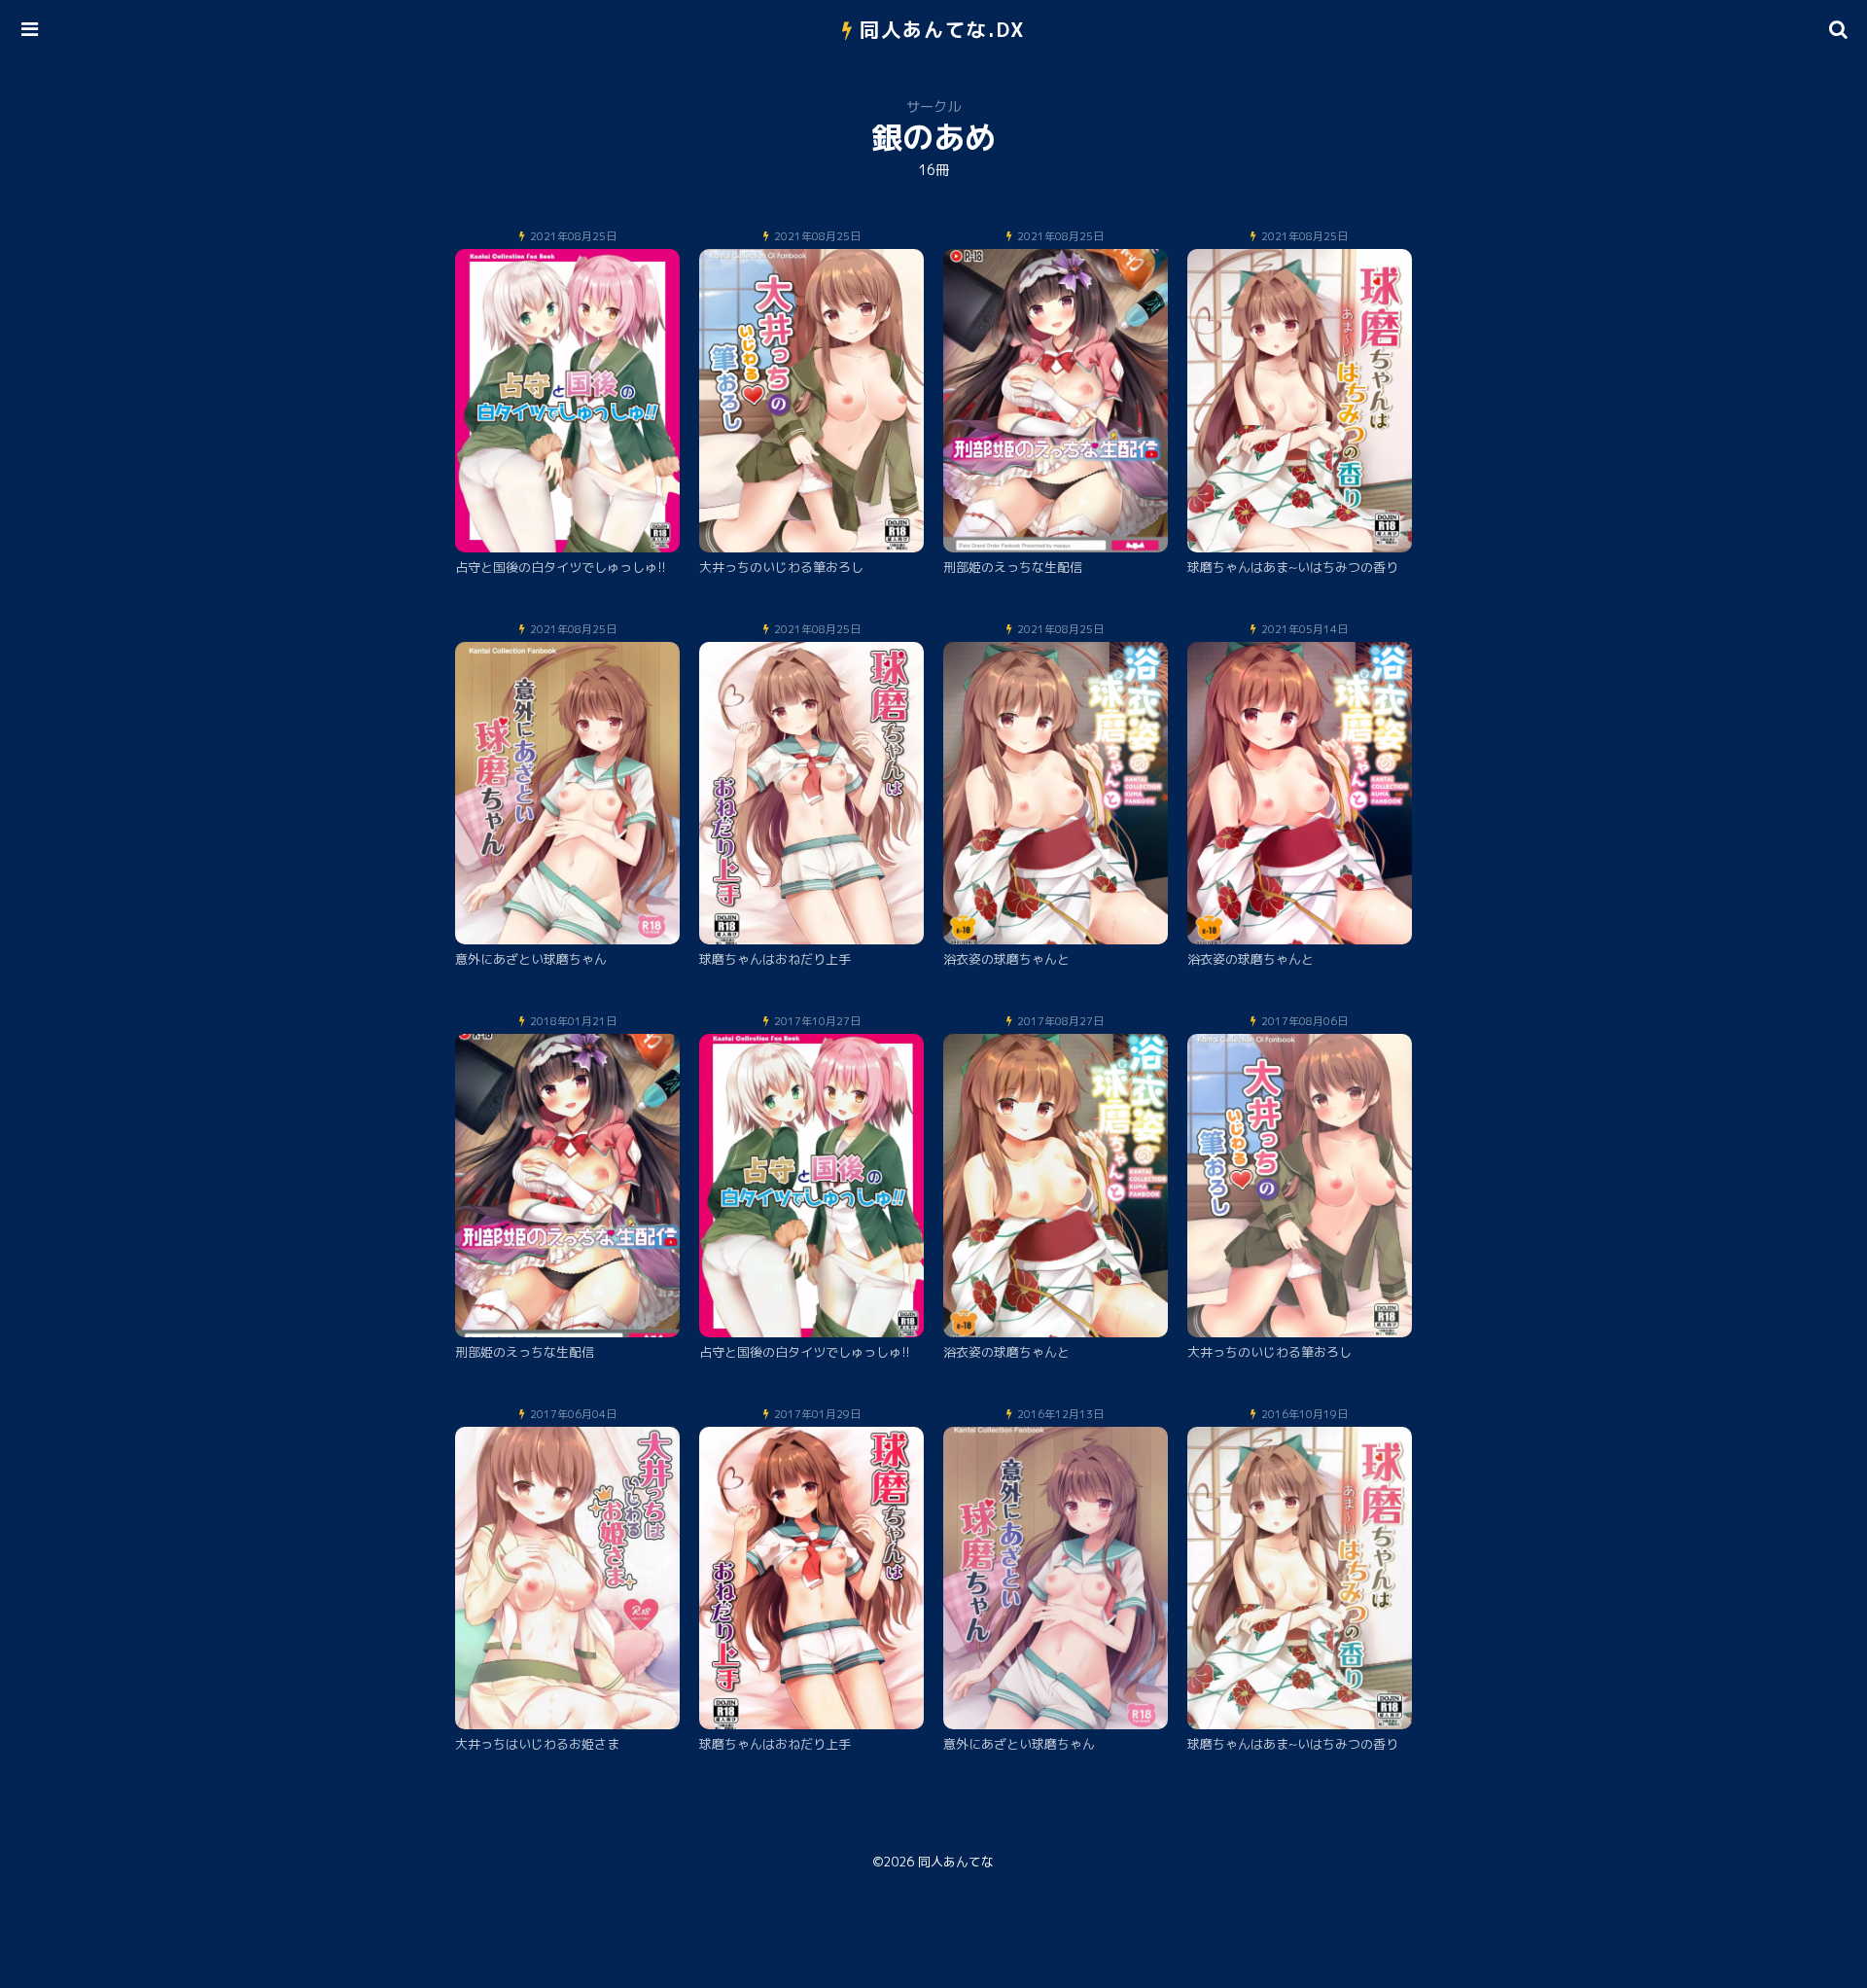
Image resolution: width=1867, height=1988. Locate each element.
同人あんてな (956, 1862)
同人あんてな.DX (943, 29)
